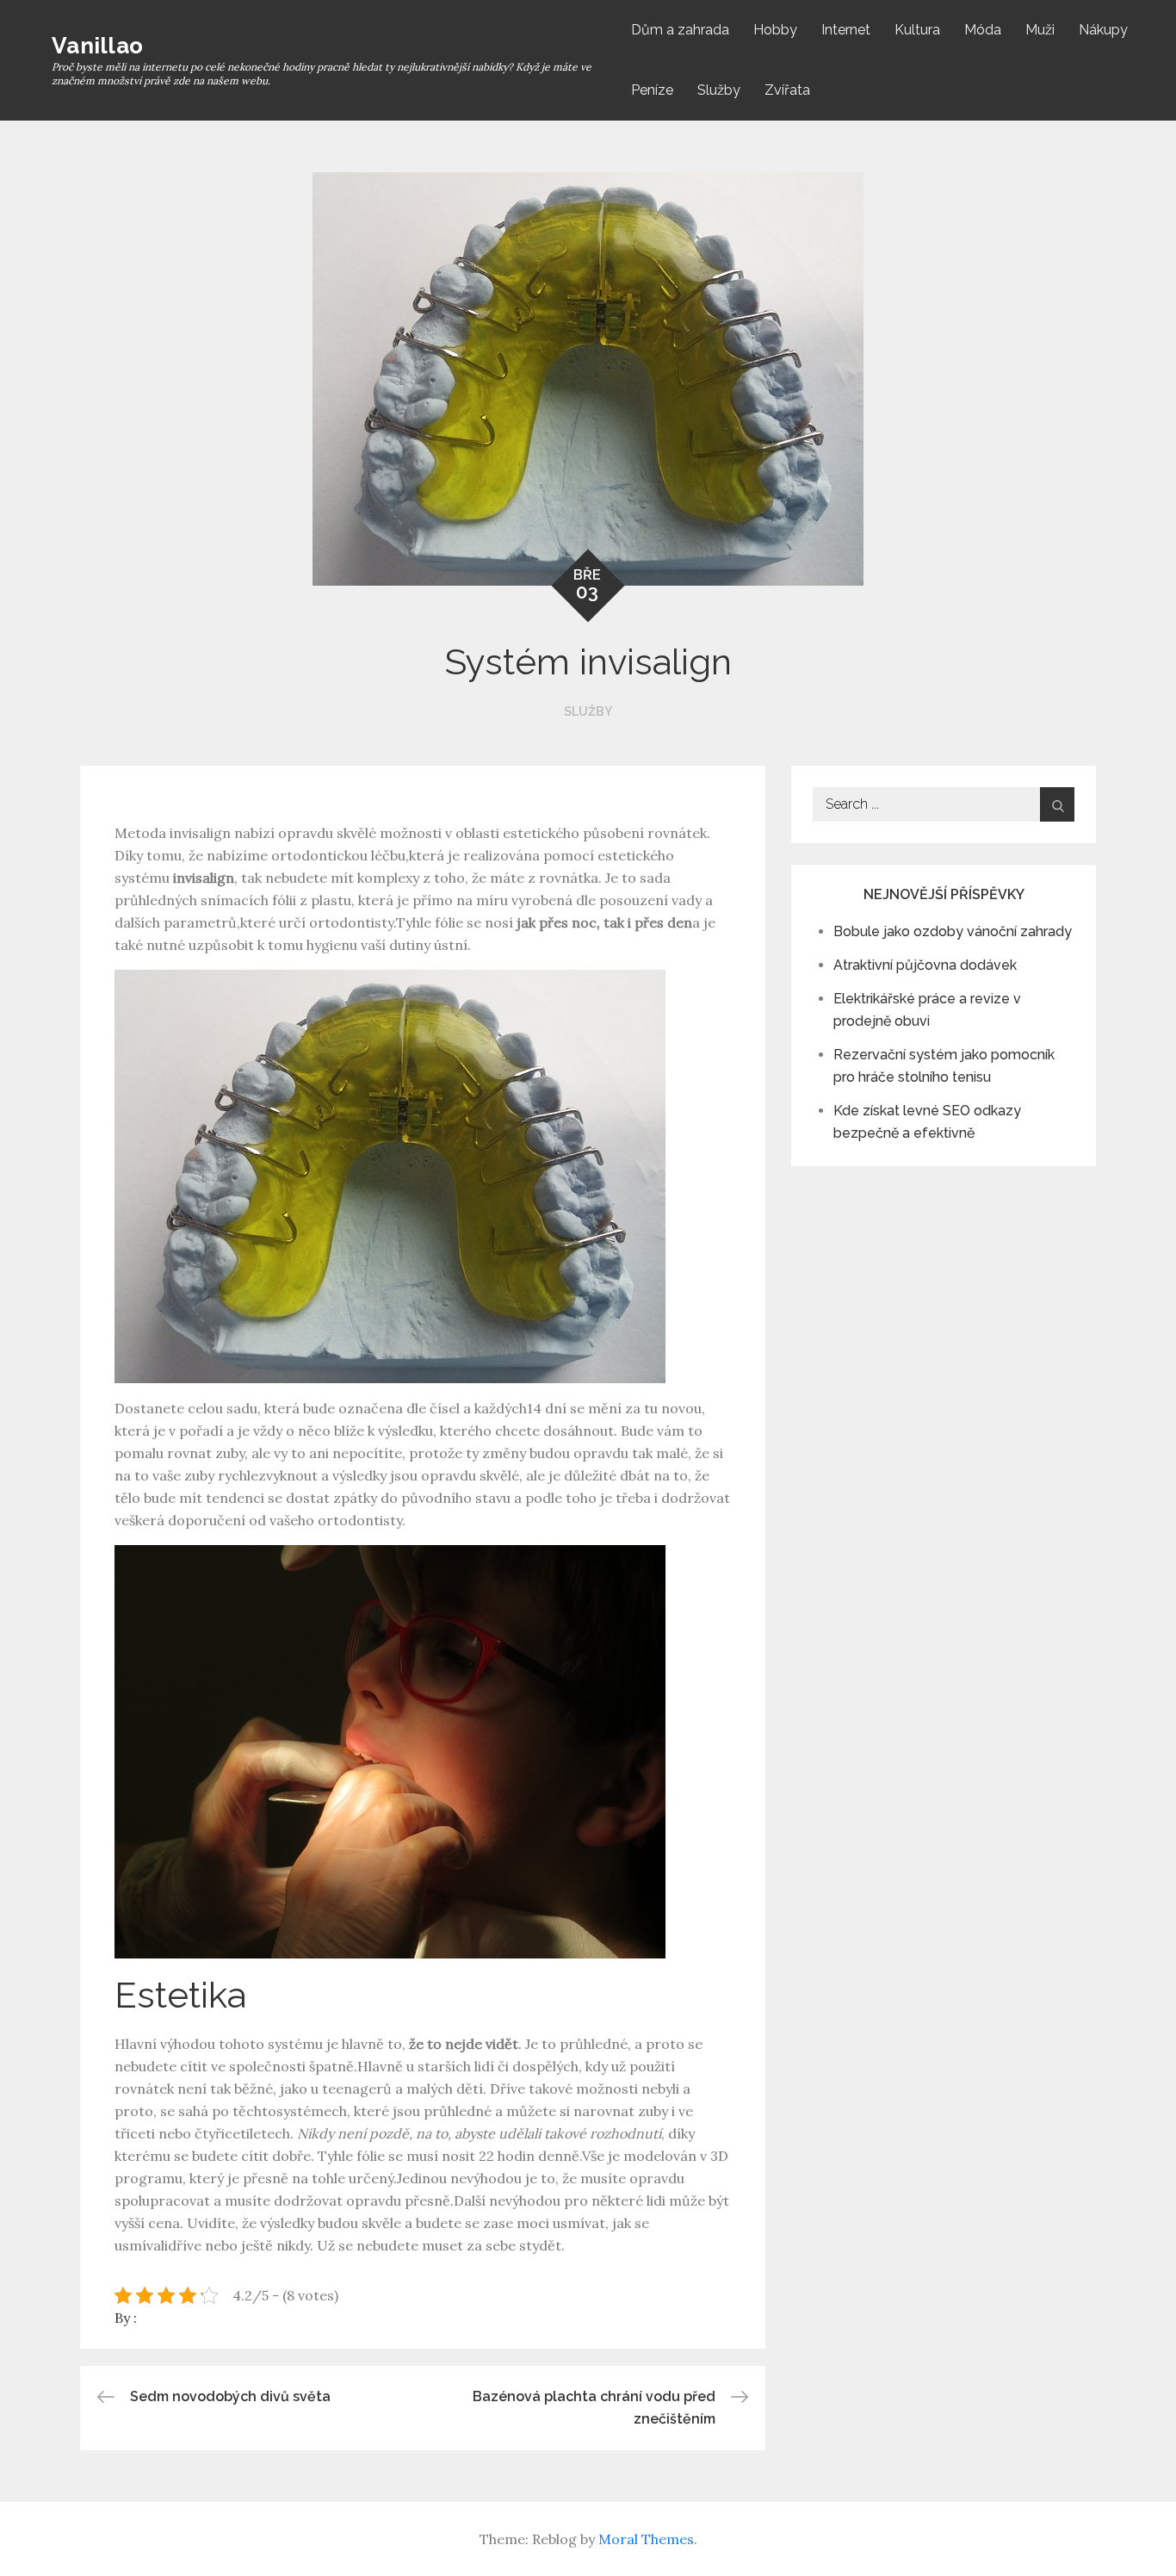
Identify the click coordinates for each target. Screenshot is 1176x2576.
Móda (983, 30)
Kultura (917, 30)
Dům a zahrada (680, 30)
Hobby (775, 30)
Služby (719, 90)
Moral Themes (646, 2539)
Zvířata (787, 90)
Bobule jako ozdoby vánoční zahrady (953, 931)
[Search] (1057, 804)
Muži (1040, 30)
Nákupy (1103, 30)
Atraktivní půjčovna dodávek (925, 965)
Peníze (652, 90)
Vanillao (97, 46)
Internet (846, 30)
